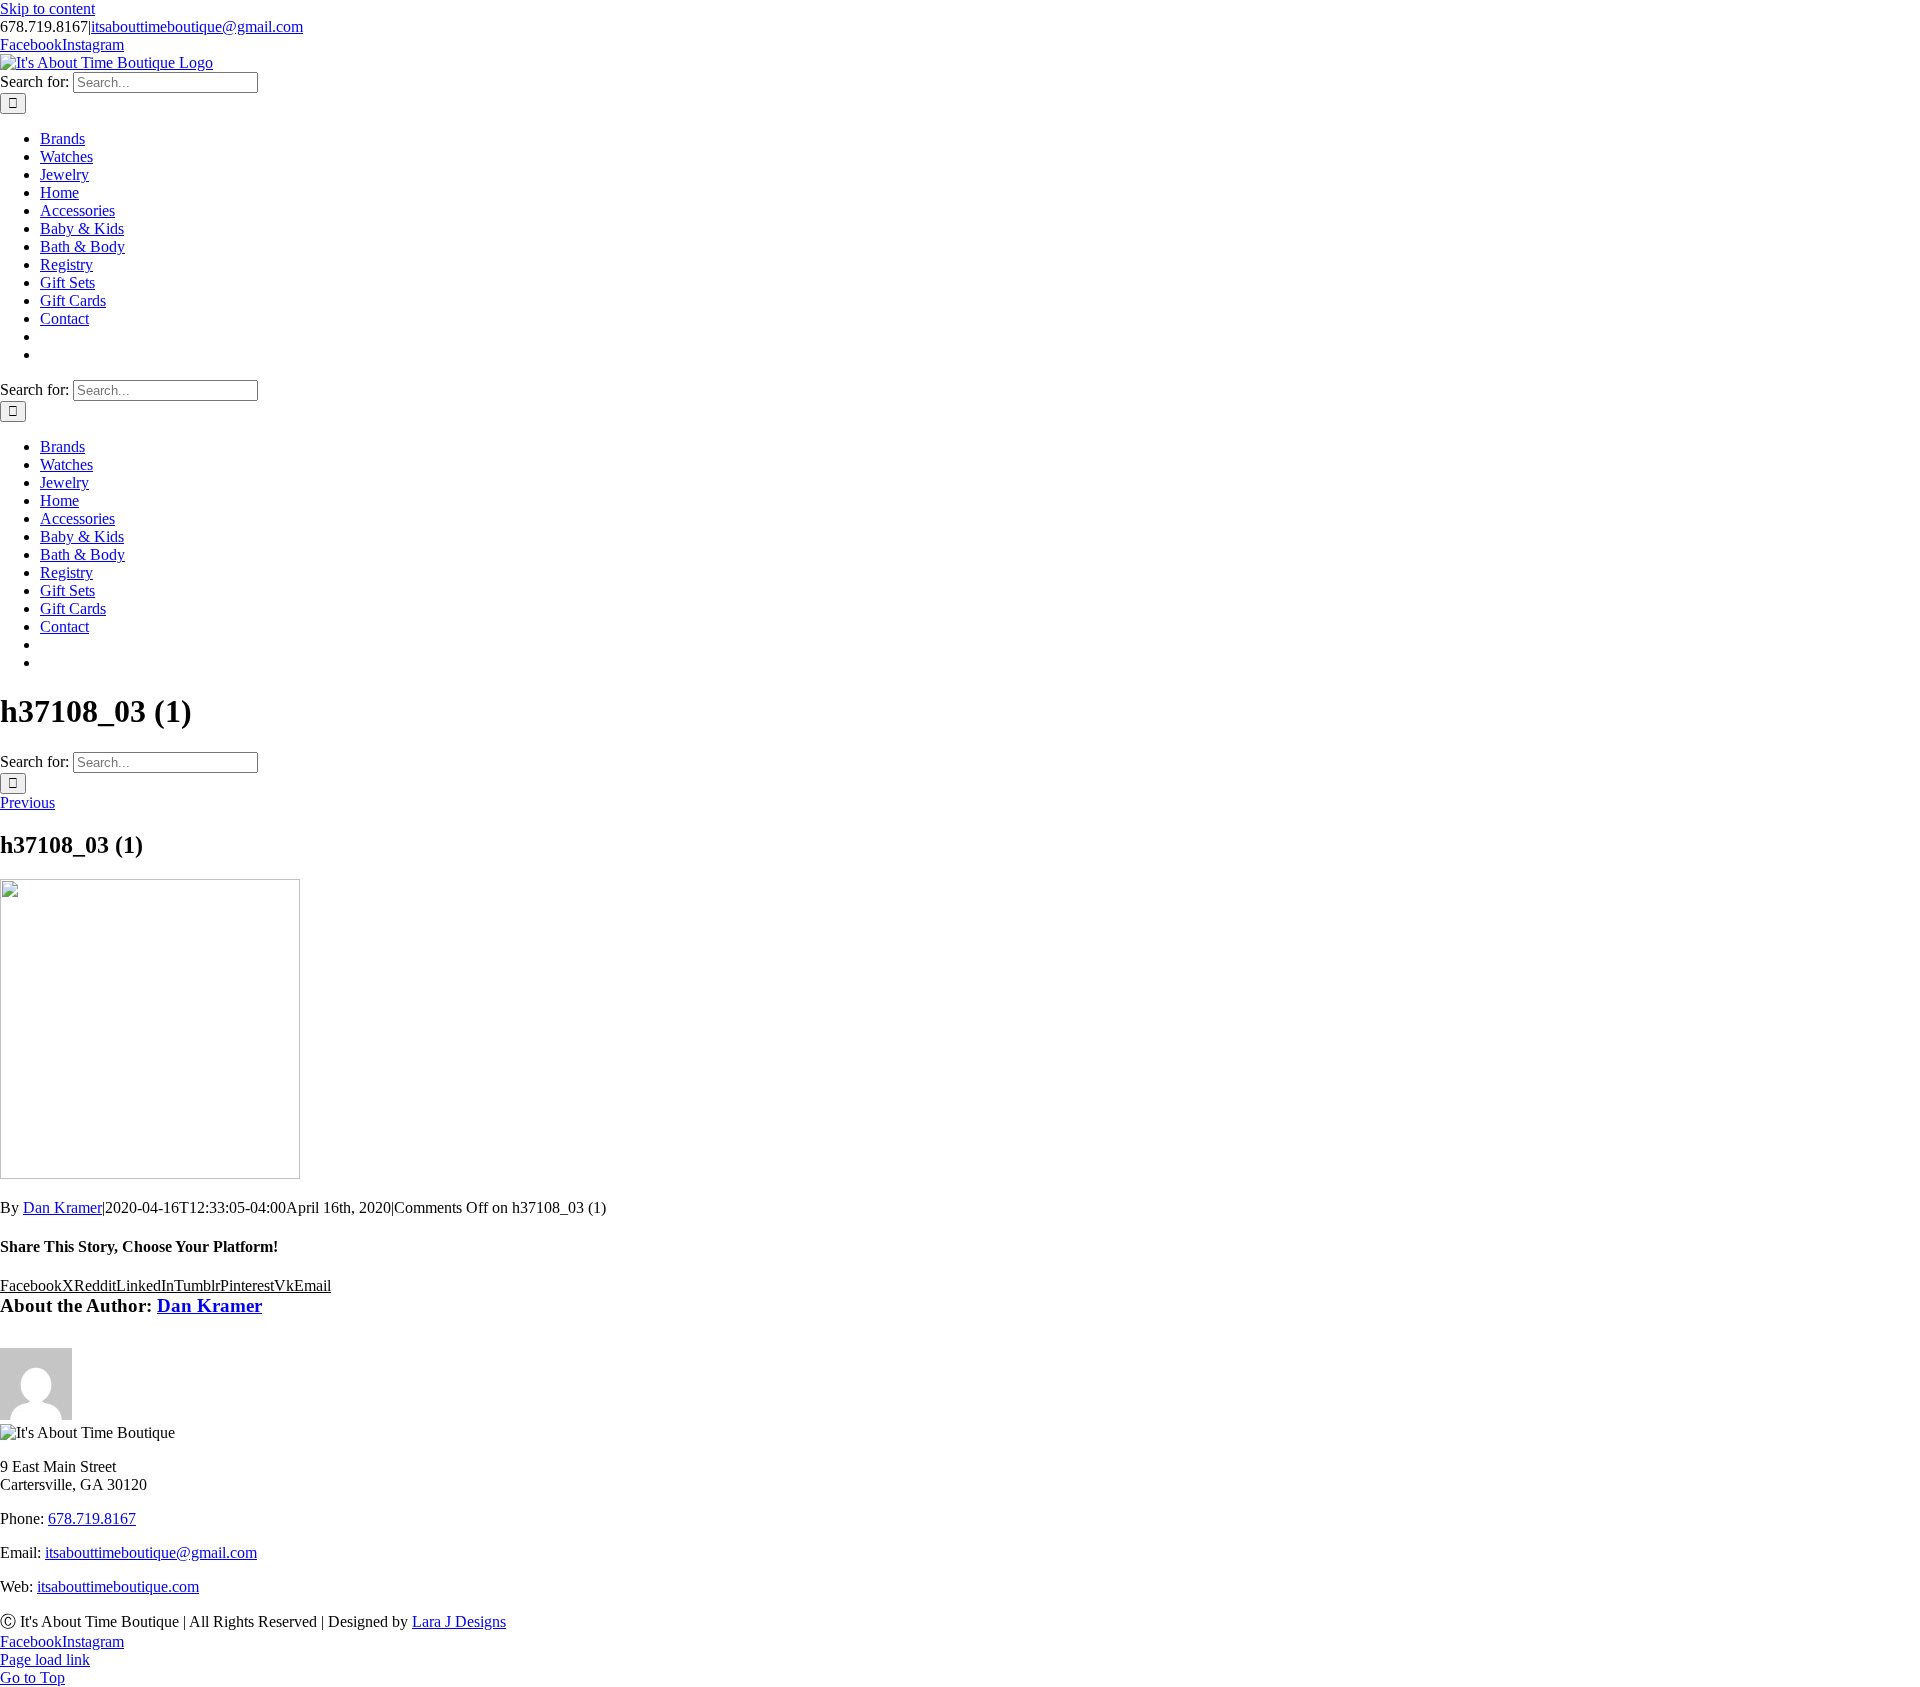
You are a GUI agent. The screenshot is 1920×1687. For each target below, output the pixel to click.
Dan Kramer (62, 1207)
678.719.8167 (92, 1518)
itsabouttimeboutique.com (118, 1586)
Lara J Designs (459, 1621)
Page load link (45, 1659)
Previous (27, 802)
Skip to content (47, 8)
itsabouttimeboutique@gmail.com (197, 26)
